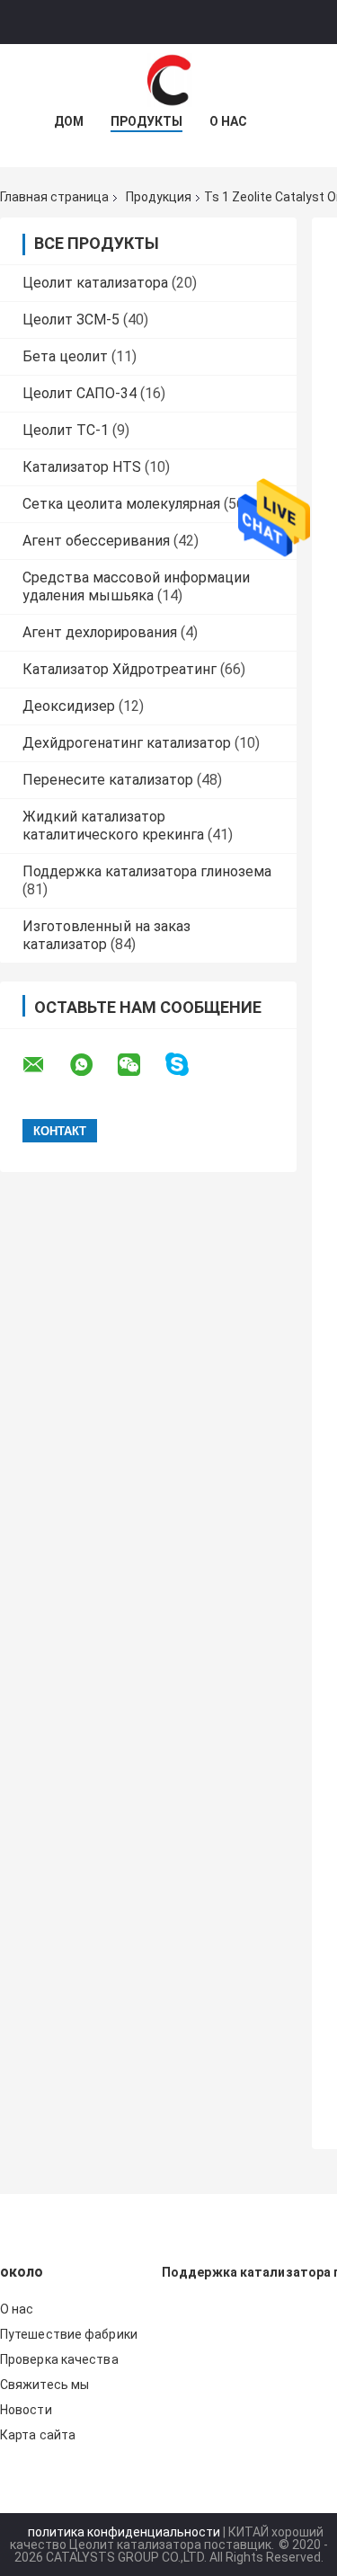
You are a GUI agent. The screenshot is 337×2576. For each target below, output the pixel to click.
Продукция (159, 197)
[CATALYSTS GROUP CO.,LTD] (169, 80)
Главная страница (54, 197)
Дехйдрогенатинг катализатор (127, 743)
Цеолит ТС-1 (66, 430)
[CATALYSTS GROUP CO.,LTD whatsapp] (93, 1065)
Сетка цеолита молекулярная (121, 504)
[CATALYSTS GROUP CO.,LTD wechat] (140, 1065)
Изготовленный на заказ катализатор (106, 935)
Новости (26, 2410)
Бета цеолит (65, 356)
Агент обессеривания (96, 541)
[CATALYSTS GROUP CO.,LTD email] (45, 1065)
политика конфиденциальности (124, 2532)
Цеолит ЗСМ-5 (71, 320)
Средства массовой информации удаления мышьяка (136, 586)
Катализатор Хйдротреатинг (120, 669)
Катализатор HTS (82, 467)
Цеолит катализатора (95, 283)
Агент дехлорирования (100, 632)
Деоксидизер (69, 706)
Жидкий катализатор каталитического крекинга (113, 826)
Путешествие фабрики (69, 2334)
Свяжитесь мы (44, 2385)
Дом (69, 121)
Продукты (146, 121)
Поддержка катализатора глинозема (147, 871)
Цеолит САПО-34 (80, 393)
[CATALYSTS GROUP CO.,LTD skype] (188, 1065)
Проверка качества (59, 2359)
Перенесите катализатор (108, 780)
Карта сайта (38, 2435)
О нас (228, 121)
